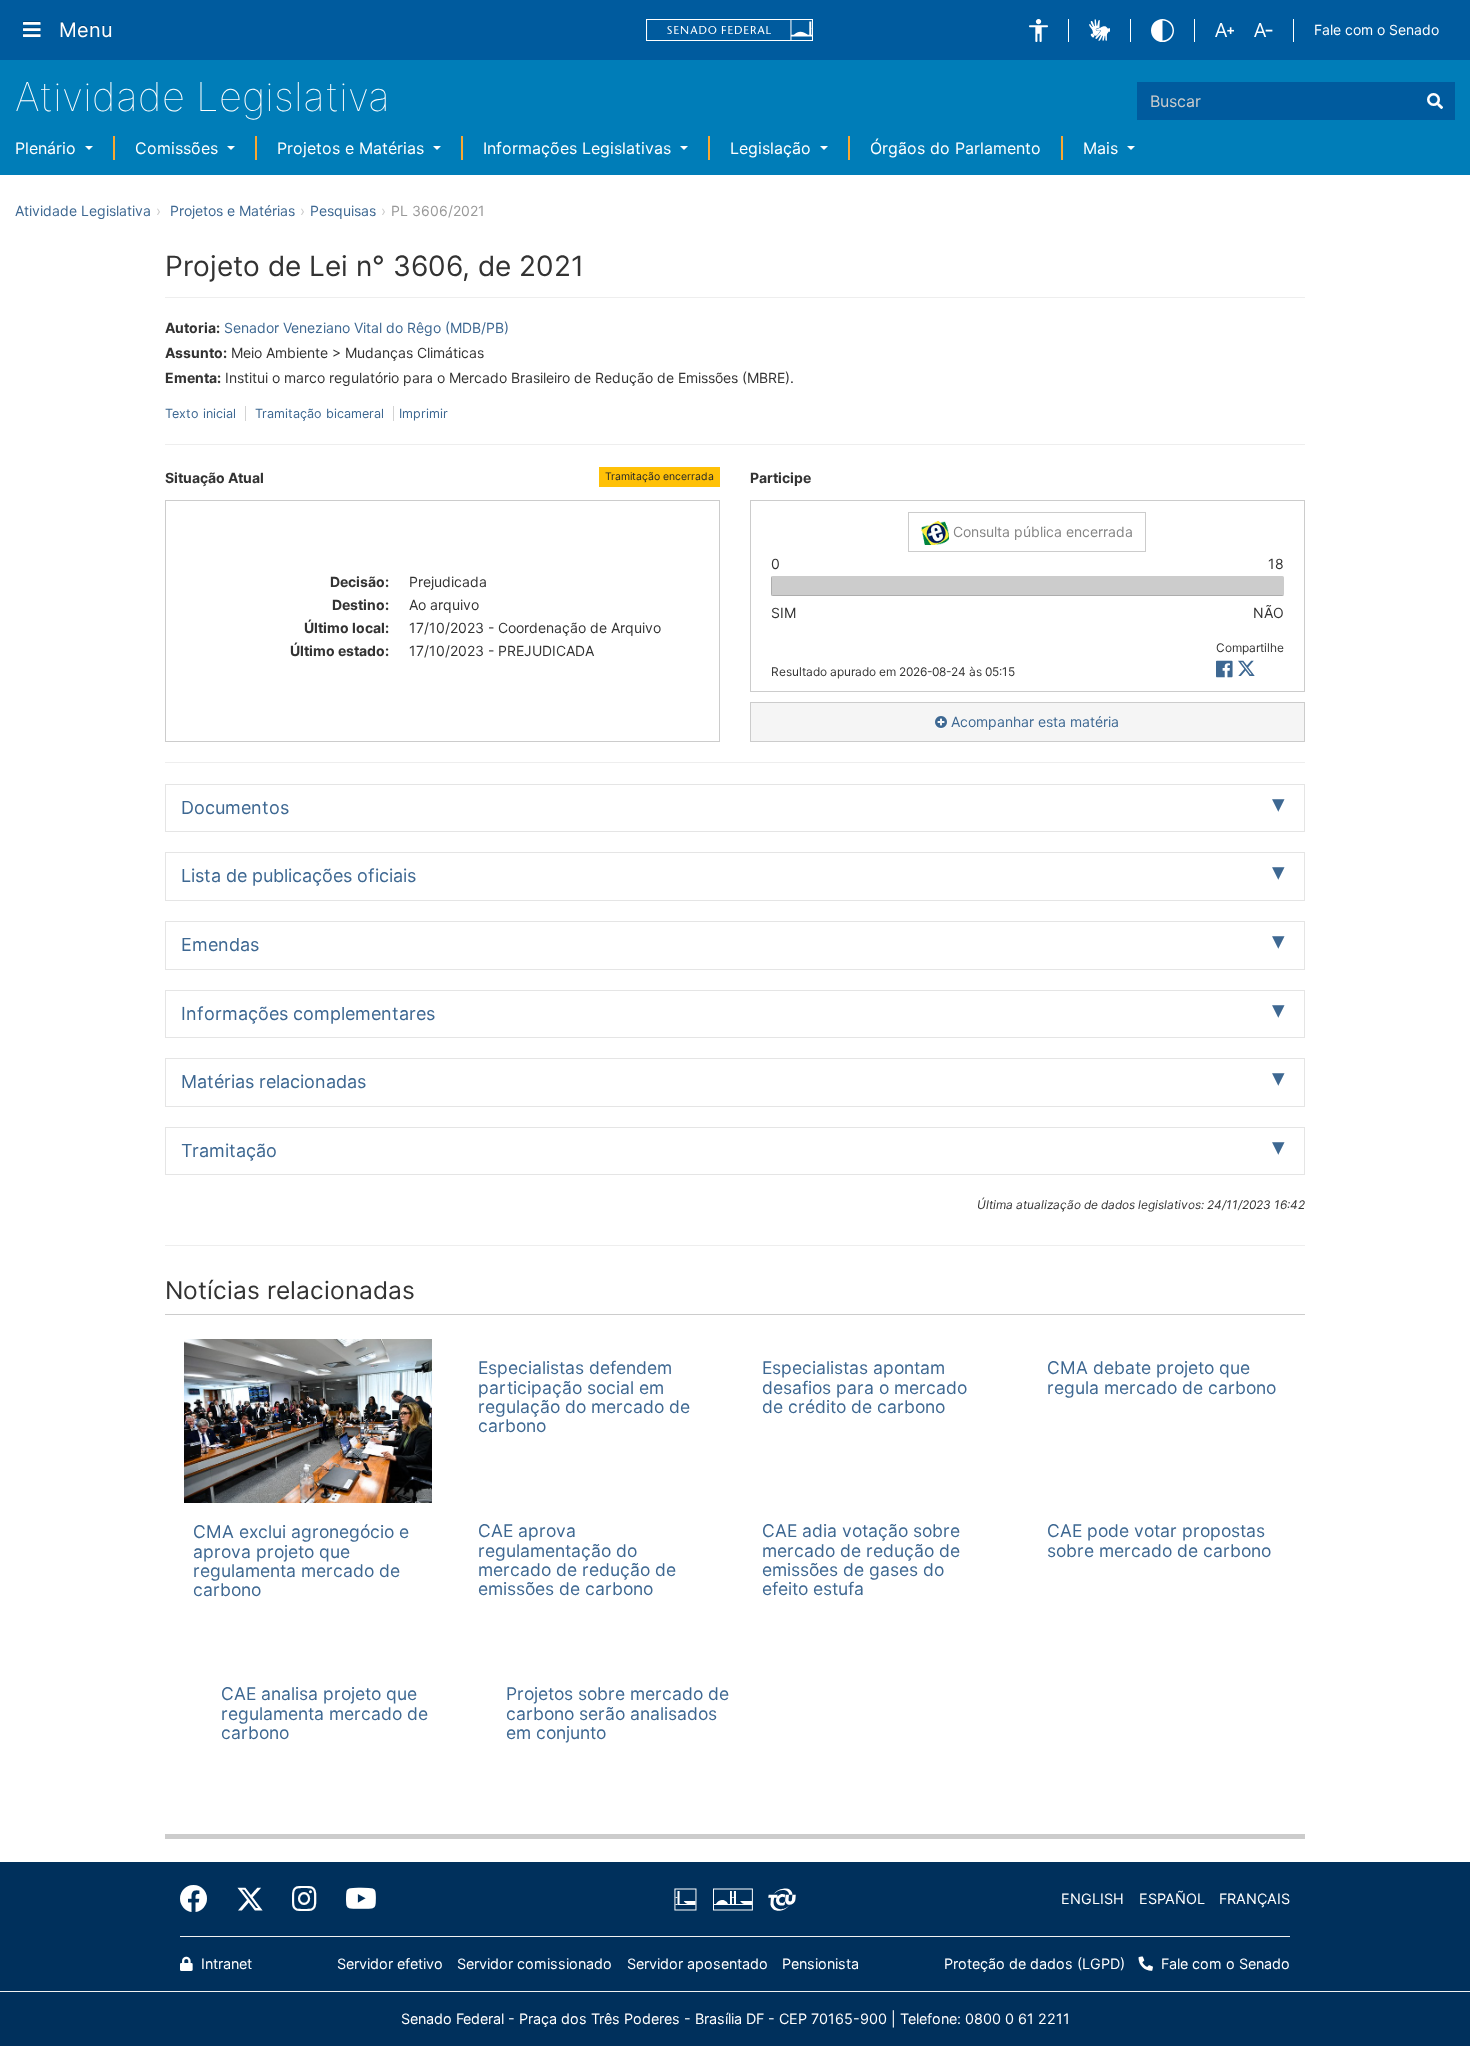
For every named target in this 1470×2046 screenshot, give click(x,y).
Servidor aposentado (697, 1963)
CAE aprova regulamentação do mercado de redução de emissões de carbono (577, 1559)
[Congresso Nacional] (732, 1900)
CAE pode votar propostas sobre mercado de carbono (1159, 1540)
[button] (1038, 30)
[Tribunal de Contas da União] (778, 1900)
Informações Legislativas (579, 148)
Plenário (48, 148)
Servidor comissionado (534, 1963)
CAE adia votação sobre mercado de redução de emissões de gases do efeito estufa (861, 1559)
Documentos (235, 807)
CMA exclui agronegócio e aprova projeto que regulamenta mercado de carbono (301, 1560)
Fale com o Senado (1376, 29)
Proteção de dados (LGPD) (1034, 1963)
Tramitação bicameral (319, 413)
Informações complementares (308, 1013)
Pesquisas (343, 210)
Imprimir (423, 413)
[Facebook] (201, 1899)
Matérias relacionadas (273, 1081)
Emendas (220, 944)
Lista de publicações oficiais (298, 875)
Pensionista (820, 1963)
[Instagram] (304, 1899)
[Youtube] (354, 1899)
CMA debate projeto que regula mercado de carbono (1161, 1377)
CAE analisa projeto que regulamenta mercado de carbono (324, 1713)
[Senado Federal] (730, 30)
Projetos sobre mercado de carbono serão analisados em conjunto (617, 1713)
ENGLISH (1092, 1898)
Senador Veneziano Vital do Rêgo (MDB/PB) (366, 327)
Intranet (224, 1963)
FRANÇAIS (1254, 1898)
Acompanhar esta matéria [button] (1033, 721)
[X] (1246, 669)
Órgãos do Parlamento (955, 148)
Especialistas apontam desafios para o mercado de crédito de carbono (864, 1387)
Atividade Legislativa (202, 96)
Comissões (179, 148)
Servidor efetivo (390, 1963)
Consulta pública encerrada (1041, 531)
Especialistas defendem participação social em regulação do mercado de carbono (584, 1396)
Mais (1103, 148)
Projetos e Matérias (353, 148)
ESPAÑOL (1172, 1898)
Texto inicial (202, 413)
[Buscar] (1435, 101)
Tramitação (229, 1150)
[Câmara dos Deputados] (689, 1900)
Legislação (773, 148)
